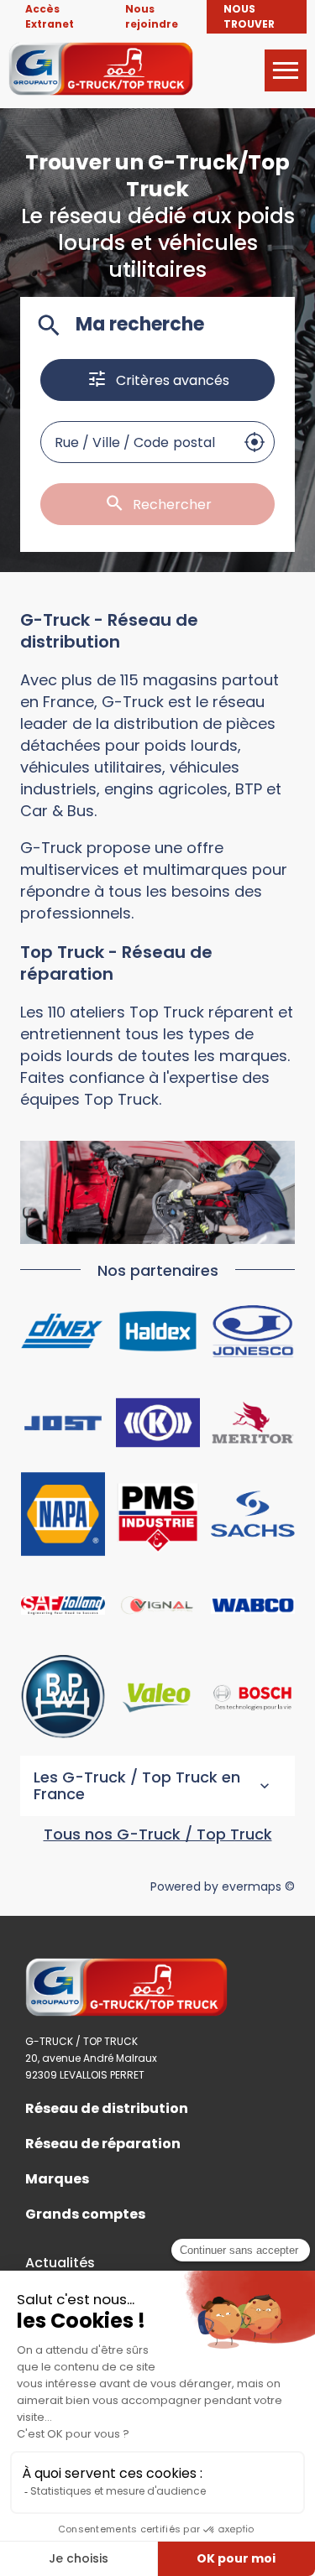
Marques (57, 2179)
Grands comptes (85, 2214)
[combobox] (138, 442)
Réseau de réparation (103, 2144)
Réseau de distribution (107, 2109)
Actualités (60, 2263)
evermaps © (258, 1886)
